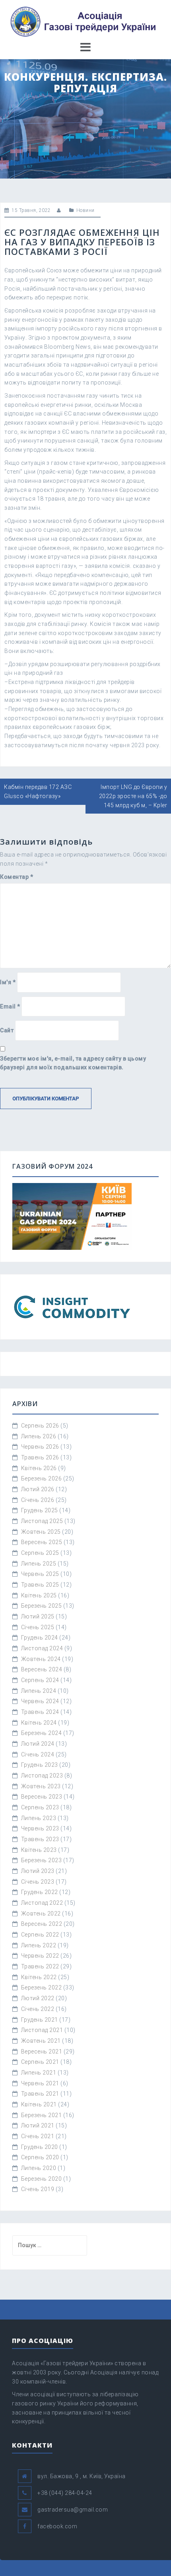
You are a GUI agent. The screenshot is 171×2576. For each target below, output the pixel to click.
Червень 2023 (40, 1828)
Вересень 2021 (42, 2051)
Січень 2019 (38, 2189)
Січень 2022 (38, 2009)
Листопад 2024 (42, 1648)
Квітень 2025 (39, 1595)
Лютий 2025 (38, 1616)
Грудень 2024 (40, 1638)
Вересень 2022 (42, 1924)
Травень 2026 (40, 1457)
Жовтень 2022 (41, 1914)
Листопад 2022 (42, 1903)
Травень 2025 (40, 1585)
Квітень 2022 (39, 1977)
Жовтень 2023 (41, 1786)
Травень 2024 (40, 1712)
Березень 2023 (42, 1860)
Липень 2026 (39, 1436)
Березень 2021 (42, 2115)
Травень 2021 (40, 2094)
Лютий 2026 (38, 1489)
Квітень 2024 (39, 1723)
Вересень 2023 (42, 1797)
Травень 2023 (40, 1839)
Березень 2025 (42, 1606)
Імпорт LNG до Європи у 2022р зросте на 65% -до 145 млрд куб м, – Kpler (133, 796)
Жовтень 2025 (41, 1532)
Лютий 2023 (38, 1871)
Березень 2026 (42, 1478)
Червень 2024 (40, 1701)
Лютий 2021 (38, 2125)
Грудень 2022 (40, 1892)
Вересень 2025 (42, 1542)
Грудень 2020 (40, 2147)
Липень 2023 (39, 1818)
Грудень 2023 (40, 1765)
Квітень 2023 (39, 1850)
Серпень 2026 (40, 1426)
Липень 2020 (39, 2168)
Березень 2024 (42, 1733)
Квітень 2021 (39, 2104)
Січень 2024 (38, 1754)
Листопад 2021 (42, 2030)
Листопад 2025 (42, 1521)
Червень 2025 (40, 1574)
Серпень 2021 (40, 2062)
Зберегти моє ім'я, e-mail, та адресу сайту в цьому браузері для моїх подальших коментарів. (73, 1063)
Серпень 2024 (40, 1680)
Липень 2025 (39, 1564)
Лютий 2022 (38, 1998)
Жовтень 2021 (41, 2041)
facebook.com (57, 2526)
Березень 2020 (42, 2179)
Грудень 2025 (40, 1510)
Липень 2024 (39, 1691)
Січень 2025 (38, 1627)
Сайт (7, 1030)
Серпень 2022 (40, 1935)
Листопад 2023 (42, 1776)
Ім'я (8, 982)
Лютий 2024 (38, 1744)
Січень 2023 (38, 1882)
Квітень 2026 (39, 1468)
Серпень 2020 (40, 2157)
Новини (85, 210)
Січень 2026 (38, 1500)
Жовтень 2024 (41, 1659)
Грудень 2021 (40, 2020)
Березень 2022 (42, 1987)
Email (10, 1006)
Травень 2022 (40, 1966)
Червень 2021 (40, 2083)
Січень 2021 (38, 2136)
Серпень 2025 (40, 1553)
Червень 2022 (40, 1956)
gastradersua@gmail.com (73, 2510)
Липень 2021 (39, 2073)
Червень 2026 (40, 1447)
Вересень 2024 (42, 1669)
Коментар (17, 877)
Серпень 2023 (40, 1807)
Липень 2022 (39, 1945)
